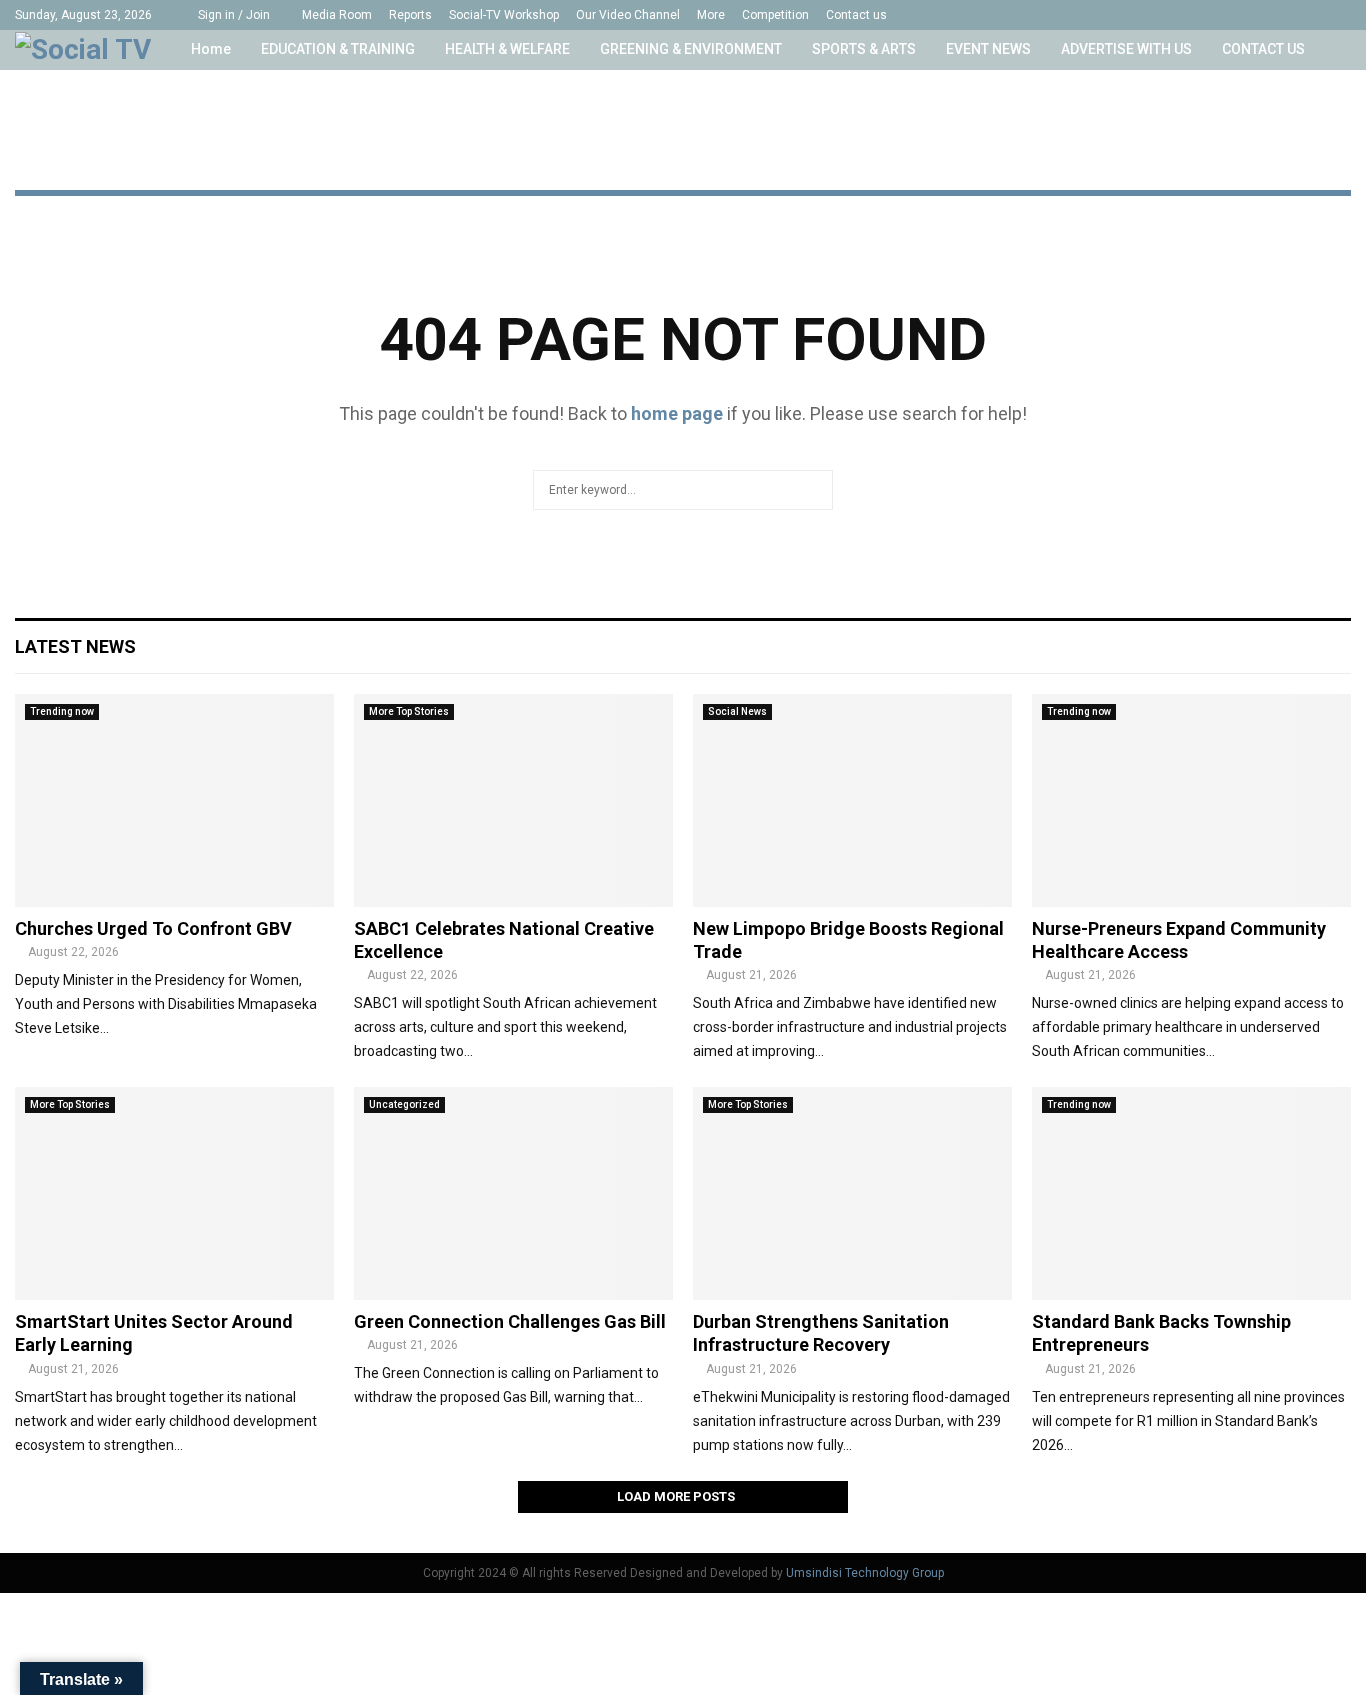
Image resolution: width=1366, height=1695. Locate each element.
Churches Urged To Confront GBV (153, 928)
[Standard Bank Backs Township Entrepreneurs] (1191, 1193)
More (711, 15)
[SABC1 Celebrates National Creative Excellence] (513, 800)
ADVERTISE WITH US (1126, 49)
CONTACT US (1263, 49)
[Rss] (1324, 15)
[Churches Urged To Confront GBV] (174, 800)
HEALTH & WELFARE (507, 49)
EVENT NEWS (988, 49)
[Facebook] (1198, 15)
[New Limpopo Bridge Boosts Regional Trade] (852, 800)
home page (677, 413)
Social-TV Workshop (504, 15)
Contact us (856, 15)
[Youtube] (1282, 15)
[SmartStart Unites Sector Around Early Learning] (174, 1193)
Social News (737, 711)
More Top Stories (409, 711)
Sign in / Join (232, 15)
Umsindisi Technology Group (865, 1573)
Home (211, 49)
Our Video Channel (628, 15)
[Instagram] (1240, 15)
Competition (775, 15)
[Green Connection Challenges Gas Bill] (513, 1193)
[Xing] (1345, 15)
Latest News (75, 646)
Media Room (337, 15)
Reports (410, 15)
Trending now (62, 711)
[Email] (1303, 15)
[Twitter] (1219, 15)
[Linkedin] (1261, 15)
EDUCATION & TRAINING (338, 49)
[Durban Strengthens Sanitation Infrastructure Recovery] (852, 1193)
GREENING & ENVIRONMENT (691, 49)
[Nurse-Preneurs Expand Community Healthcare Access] (1191, 800)
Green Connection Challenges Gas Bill (510, 1321)
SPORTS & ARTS (864, 49)
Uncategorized (404, 1104)
